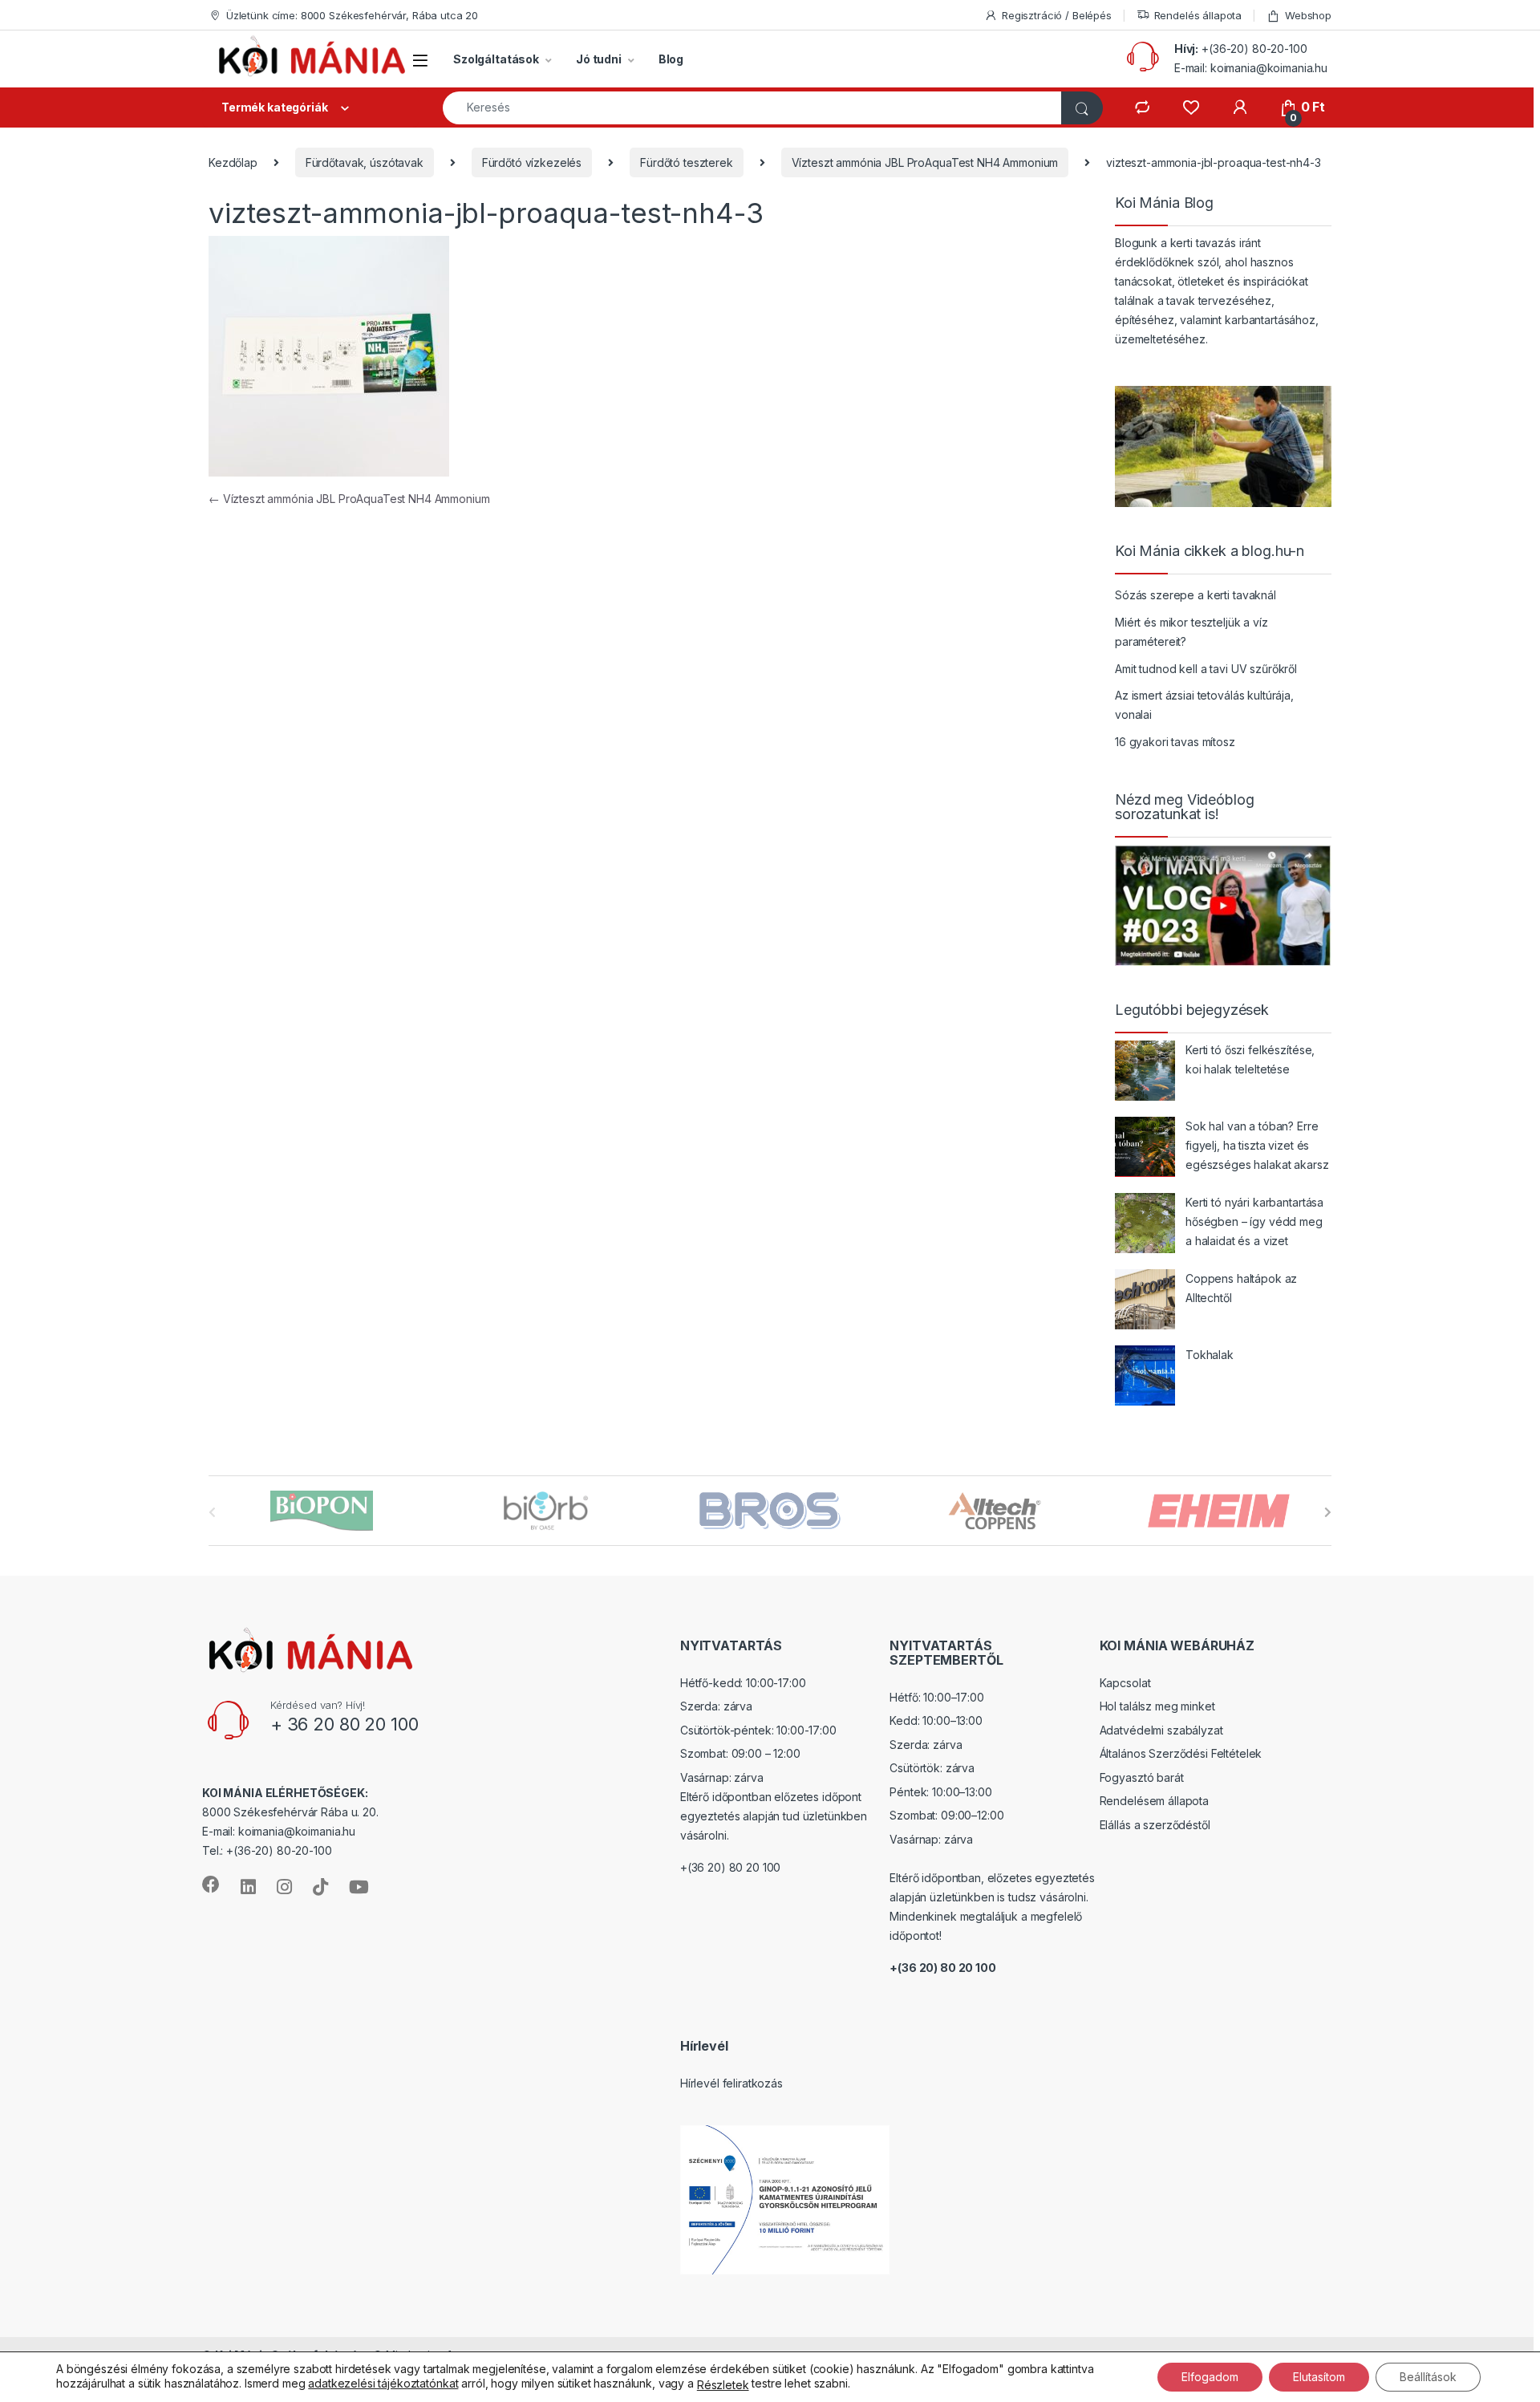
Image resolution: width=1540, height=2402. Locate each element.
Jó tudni (599, 59)
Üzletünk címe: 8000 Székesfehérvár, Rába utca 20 (352, 15)
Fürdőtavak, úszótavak (365, 162)
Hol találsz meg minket (1157, 1706)
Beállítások (1428, 2377)
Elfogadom (1210, 2377)
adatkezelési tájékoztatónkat (383, 2383)
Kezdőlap (233, 162)
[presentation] (1328, 1512)
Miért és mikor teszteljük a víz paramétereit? (1191, 632)
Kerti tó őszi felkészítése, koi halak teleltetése (1250, 1059)
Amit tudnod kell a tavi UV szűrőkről (1206, 669)
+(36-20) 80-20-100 (1254, 49)
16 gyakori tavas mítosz (1175, 742)
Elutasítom (1319, 2377)
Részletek (723, 2385)
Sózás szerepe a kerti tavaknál (1196, 595)
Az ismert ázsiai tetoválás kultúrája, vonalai (1204, 705)
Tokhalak (1210, 1355)
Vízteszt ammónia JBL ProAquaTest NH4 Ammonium (925, 162)
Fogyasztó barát (1142, 1777)
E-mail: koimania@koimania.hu (1251, 68)
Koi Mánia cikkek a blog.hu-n (1210, 551)
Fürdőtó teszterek (687, 162)
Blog (671, 59)
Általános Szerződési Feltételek (1181, 1753)
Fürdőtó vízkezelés (532, 162)
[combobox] (752, 108)
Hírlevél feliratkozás (731, 2083)
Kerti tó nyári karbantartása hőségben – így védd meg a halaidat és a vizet (1254, 1221)
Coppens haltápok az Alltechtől (1241, 1288)
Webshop (1308, 15)
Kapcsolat (1125, 1683)
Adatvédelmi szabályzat (1161, 1730)
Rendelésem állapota (1154, 1801)
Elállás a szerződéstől (1155, 1825)
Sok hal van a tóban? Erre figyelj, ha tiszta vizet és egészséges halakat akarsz (1257, 1145)
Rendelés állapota (1198, 15)
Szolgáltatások (496, 59)
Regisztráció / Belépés (1057, 15)
